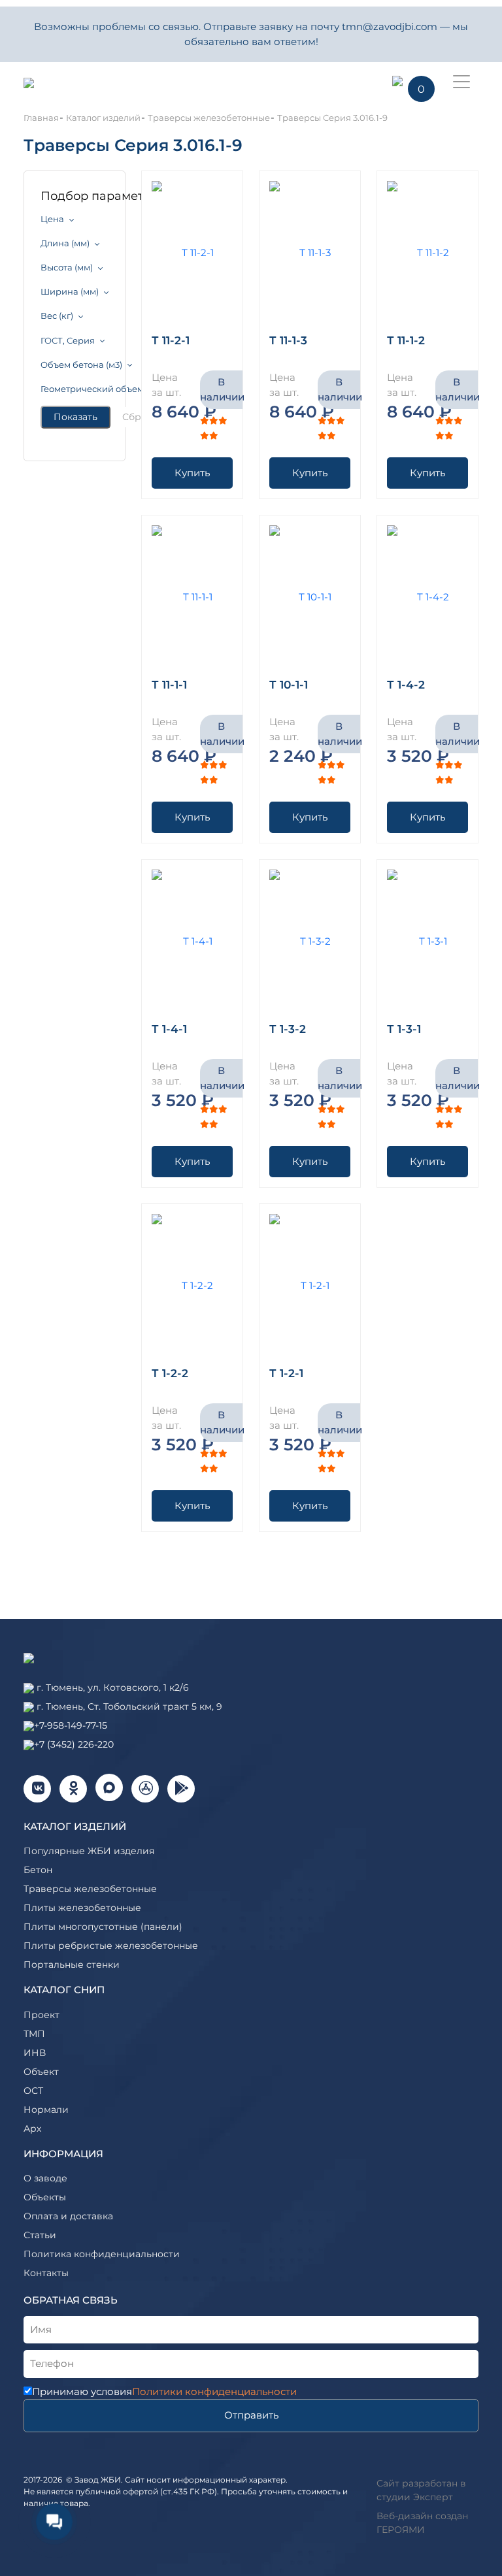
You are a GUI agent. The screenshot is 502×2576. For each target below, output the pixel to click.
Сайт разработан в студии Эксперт (421, 2490)
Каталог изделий (75, 1826)
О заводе (45, 2178)
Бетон (38, 1870)
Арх (32, 2128)
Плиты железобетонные (82, 1908)
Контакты (46, 2273)
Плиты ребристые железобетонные (111, 1946)
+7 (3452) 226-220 (74, 1744)
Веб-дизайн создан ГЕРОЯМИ (422, 2523)
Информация (63, 2154)
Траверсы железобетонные (90, 1889)
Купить (192, 473)
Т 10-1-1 (289, 685)
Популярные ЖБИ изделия (89, 1851)
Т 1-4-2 (406, 685)
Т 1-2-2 (170, 1373)
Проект (42, 2015)
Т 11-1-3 (288, 340)
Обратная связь (71, 2300)
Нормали (46, 2110)
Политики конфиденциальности (214, 2391)
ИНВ (35, 2053)
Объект (41, 2072)
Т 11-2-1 (171, 340)
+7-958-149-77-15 (71, 1725)
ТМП (34, 2034)
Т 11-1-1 (169, 685)
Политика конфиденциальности (102, 2254)
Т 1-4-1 (169, 1029)
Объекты (45, 2197)
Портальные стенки (72, 1965)
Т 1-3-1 (404, 1029)
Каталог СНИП (64, 1990)
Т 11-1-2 (406, 340)
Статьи (40, 2235)
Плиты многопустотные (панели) (103, 1927)
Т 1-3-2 (288, 1029)
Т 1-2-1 (286, 1373)
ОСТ (33, 2091)
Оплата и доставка (68, 2216)
